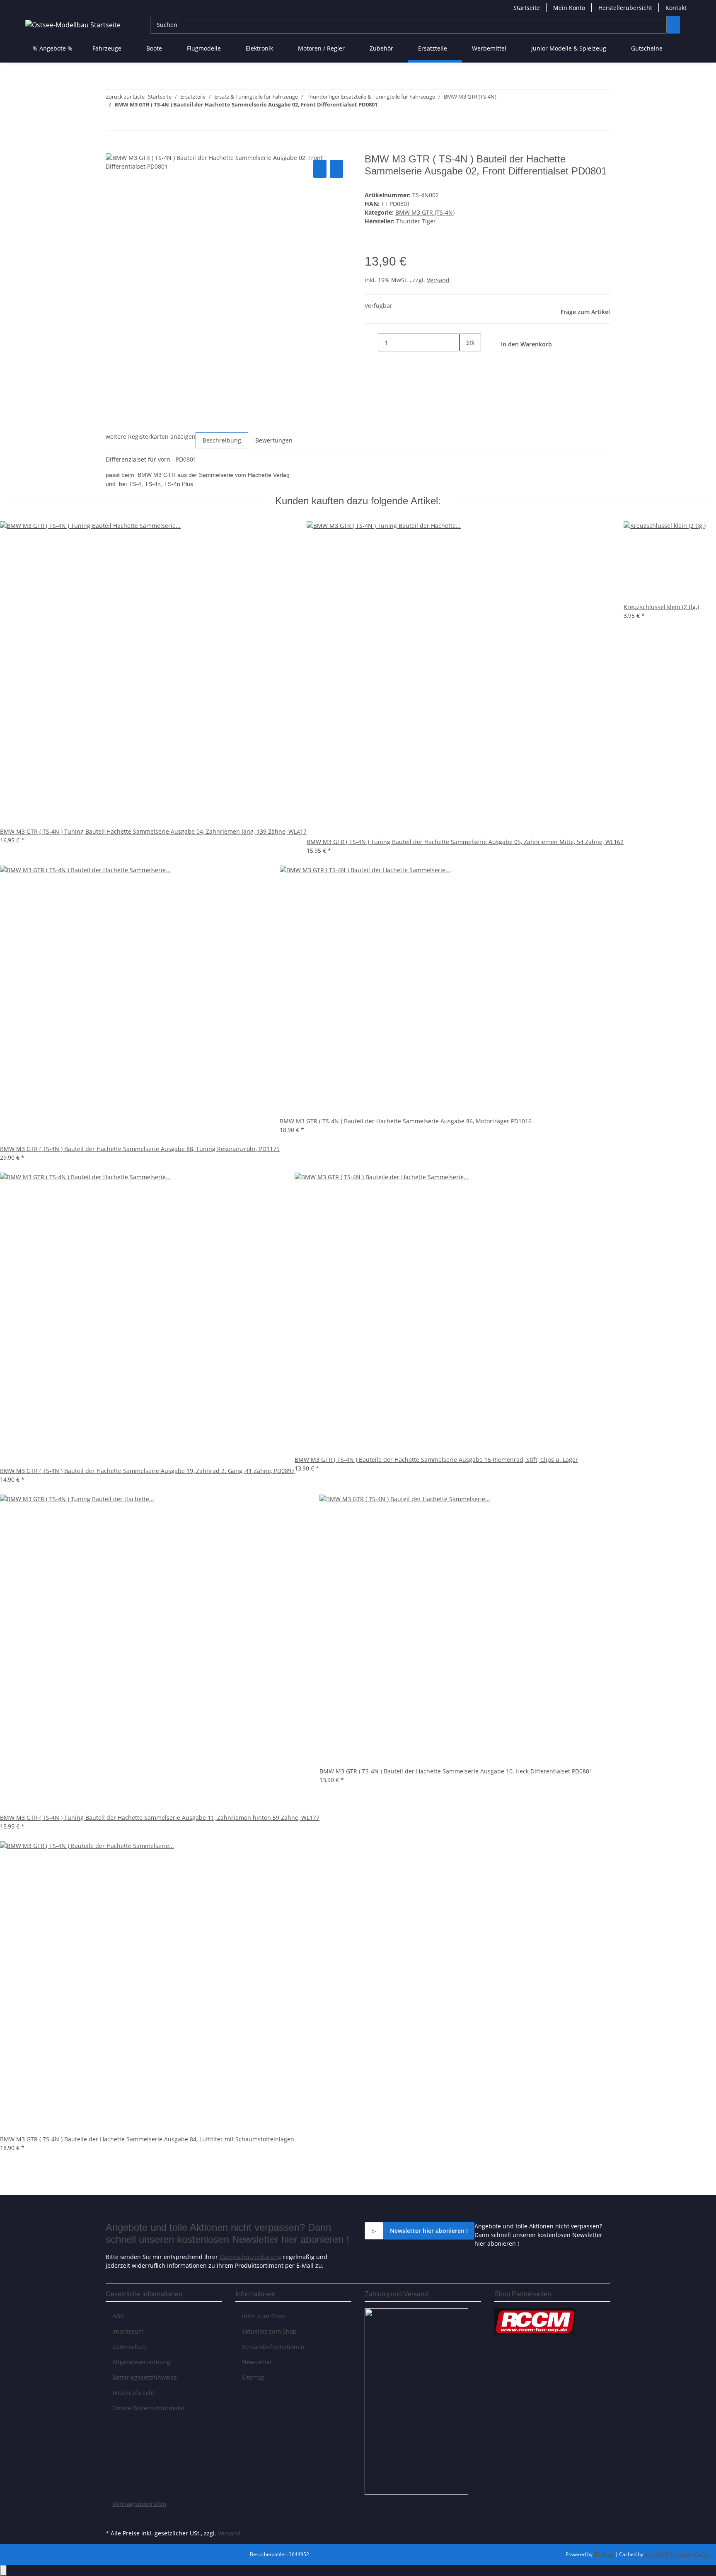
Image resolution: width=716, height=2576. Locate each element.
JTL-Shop (604, 2554)
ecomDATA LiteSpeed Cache (677, 2554)
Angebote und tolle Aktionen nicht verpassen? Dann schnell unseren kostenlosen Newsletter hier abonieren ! (538, 2235)
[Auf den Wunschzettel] (336, 169)
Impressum (128, 2331)
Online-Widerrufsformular (149, 2408)
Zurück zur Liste (125, 97)
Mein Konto (569, 8)
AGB (118, 2316)
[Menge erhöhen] (466, 360)
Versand (438, 280)
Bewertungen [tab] (274, 440)
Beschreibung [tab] (222, 440)
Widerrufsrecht (133, 2393)
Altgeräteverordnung (141, 2362)
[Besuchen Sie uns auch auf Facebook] (112, 2518)
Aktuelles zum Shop (269, 2331)
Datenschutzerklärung (250, 2257)
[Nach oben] (3, 2570)
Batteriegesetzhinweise (145, 2377)
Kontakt (676, 8)
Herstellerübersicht (625, 8)
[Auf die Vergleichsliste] (320, 169)
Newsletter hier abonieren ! (429, 2231)
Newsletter (257, 2362)
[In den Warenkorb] (112, 149)
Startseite (527, 8)
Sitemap (253, 2377)
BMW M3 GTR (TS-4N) (425, 212)
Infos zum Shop (264, 2316)
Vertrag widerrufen (139, 2504)
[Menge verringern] (371, 342)
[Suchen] (673, 25)
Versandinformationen (273, 2347)
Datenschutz (130, 2347)
